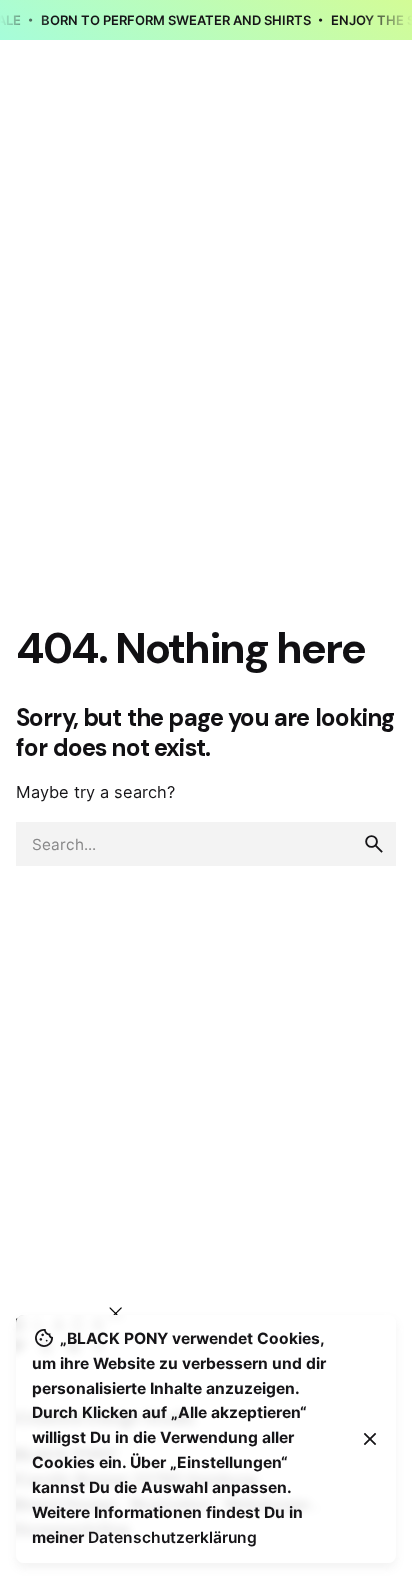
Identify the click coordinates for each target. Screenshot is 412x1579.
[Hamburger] (44, 135)
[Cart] (368, 135)
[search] (374, 844)
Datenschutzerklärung (172, 1537)
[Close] (370, 1439)
